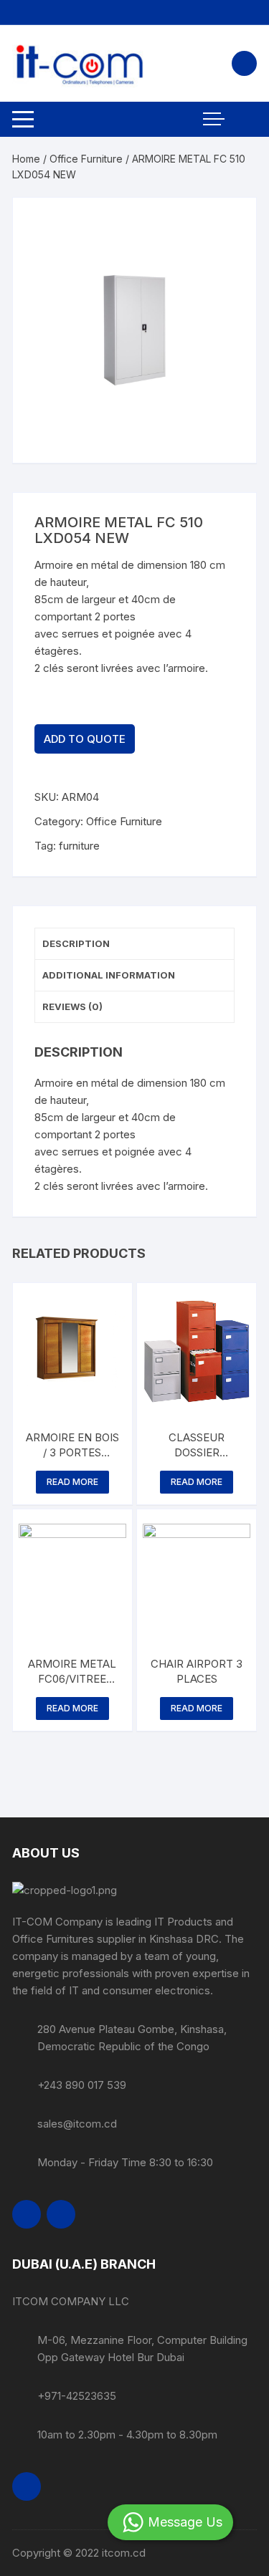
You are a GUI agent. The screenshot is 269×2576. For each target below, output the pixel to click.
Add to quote (85, 739)
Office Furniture (86, 159)
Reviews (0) (72, 1006)
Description (76, 943)
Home (26, 159)
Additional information (109, 975)
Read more (72, 1482)
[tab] (134, 944)
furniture (79, 846)
